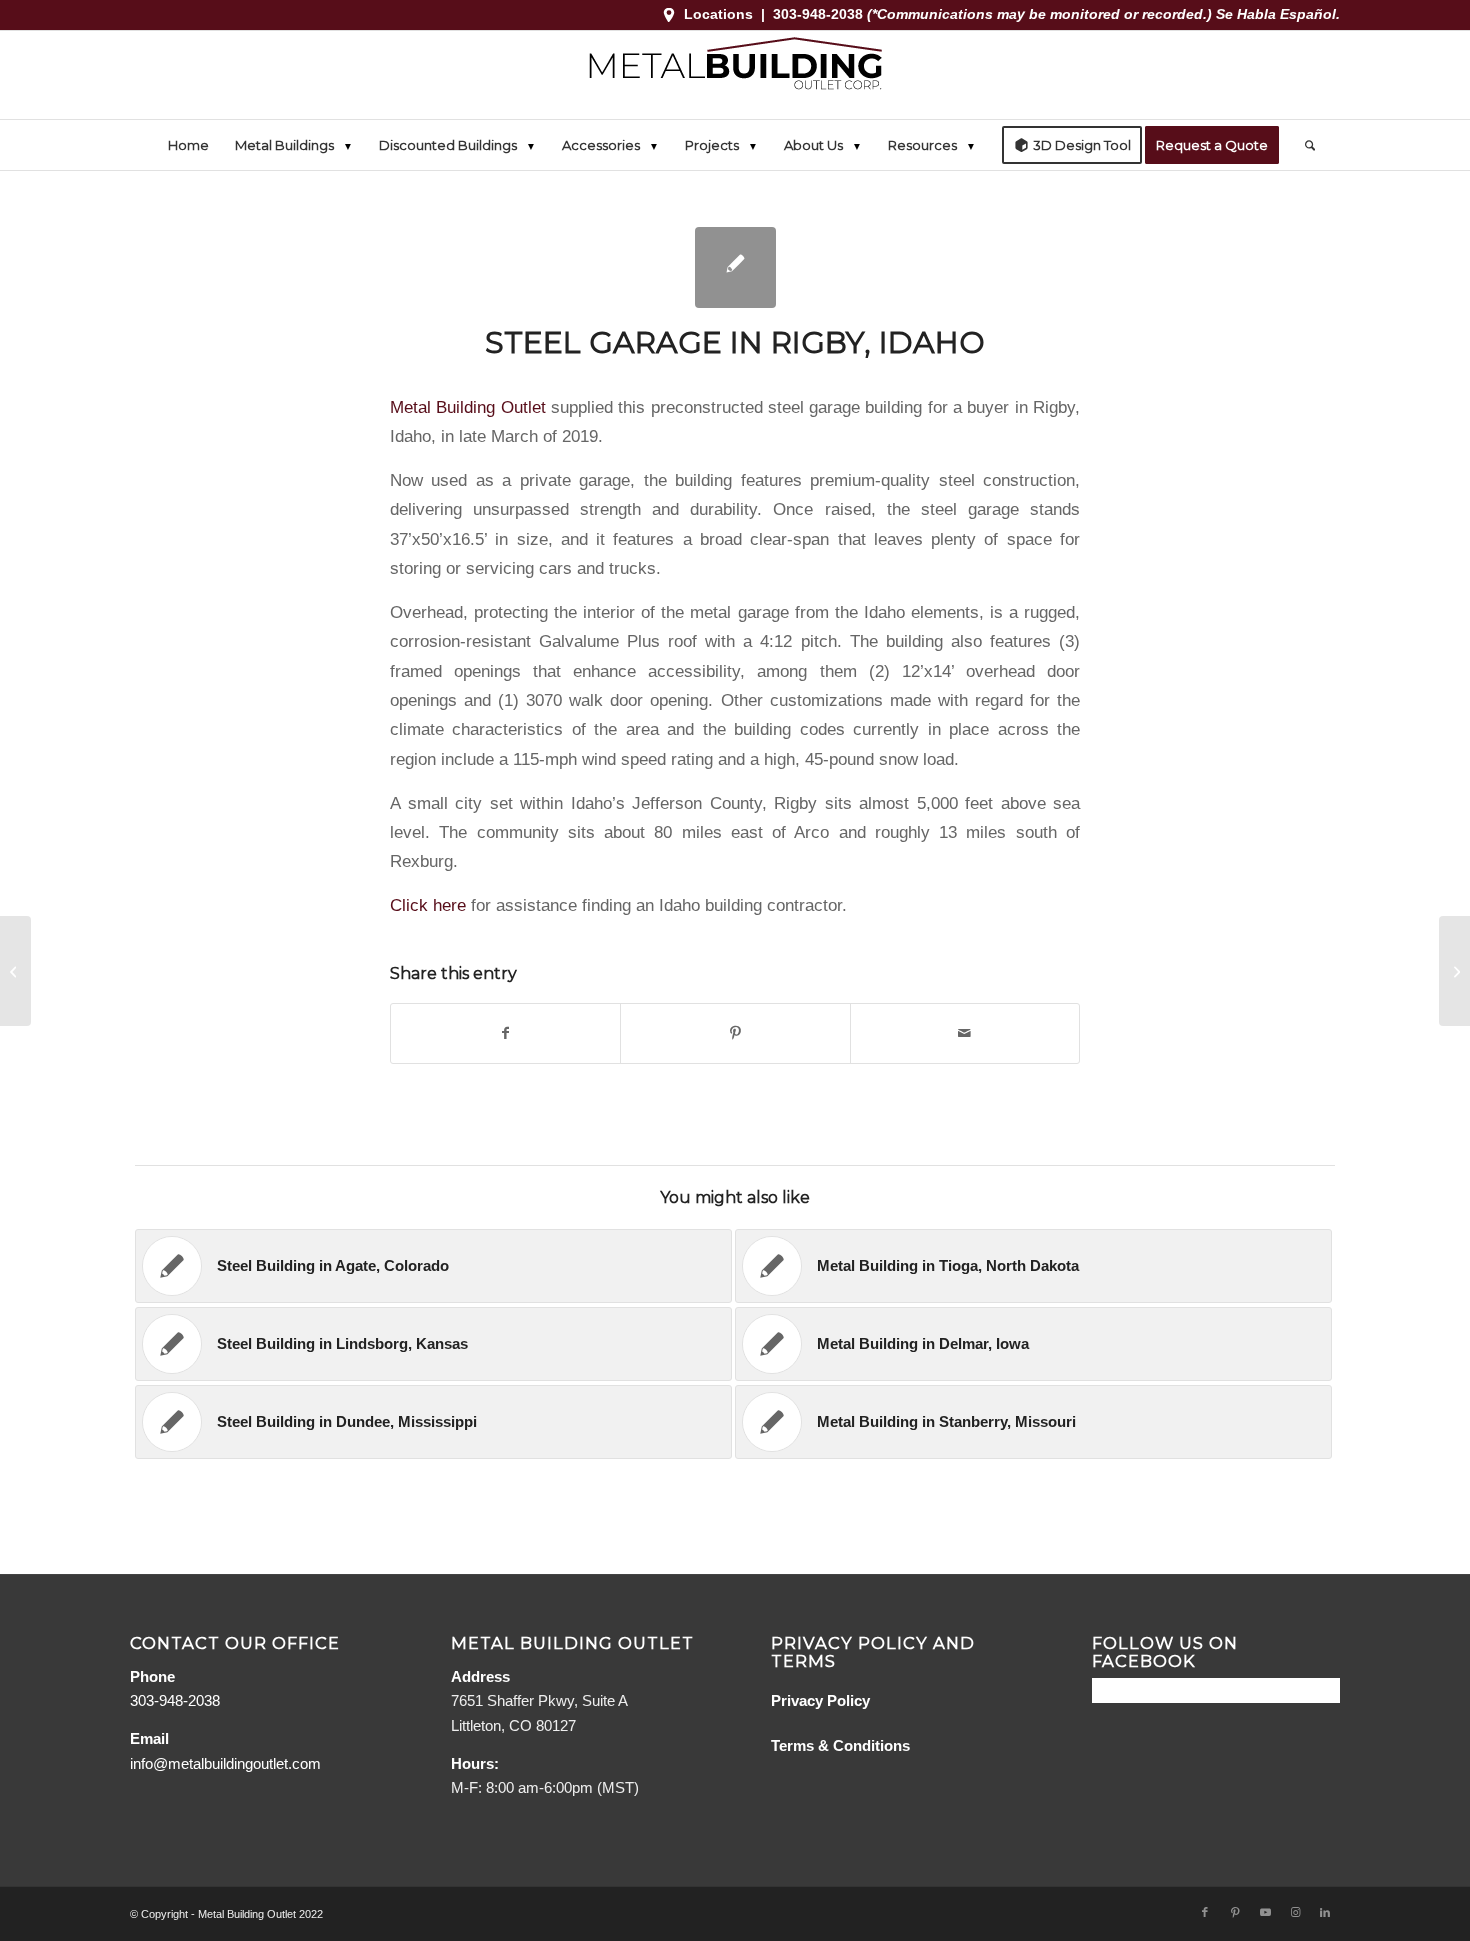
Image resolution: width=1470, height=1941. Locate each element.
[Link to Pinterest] (1235, 1912)
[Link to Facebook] (1205, 1912)
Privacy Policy (820, 1700)
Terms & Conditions (840, 1745)
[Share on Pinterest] (735, 1033)
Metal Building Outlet (468, 407)
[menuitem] (188, 145)
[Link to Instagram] (1295, 1912)
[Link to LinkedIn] (1325, 1912)
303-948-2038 (820, 14)
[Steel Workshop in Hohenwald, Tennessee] (15, 971)
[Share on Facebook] (505, 1033)
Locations (718, 14)
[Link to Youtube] (1265, 1912)
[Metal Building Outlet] (735, 75)
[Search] (1303, 145)
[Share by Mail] (965, 1033)
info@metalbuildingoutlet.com (225, 1763)
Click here (428, 905)
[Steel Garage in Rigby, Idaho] (735, 267)
